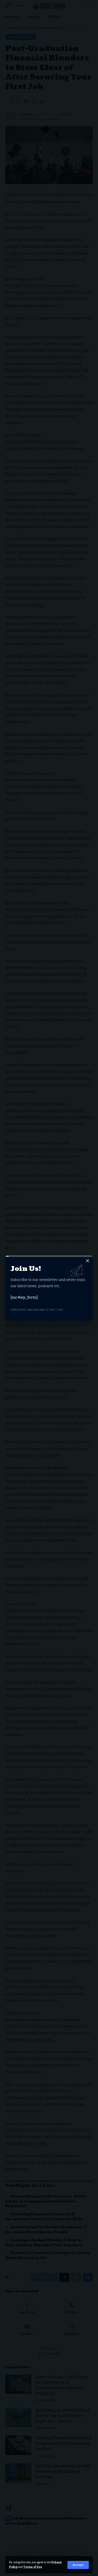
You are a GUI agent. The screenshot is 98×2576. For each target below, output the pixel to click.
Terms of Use (33, 2567)
